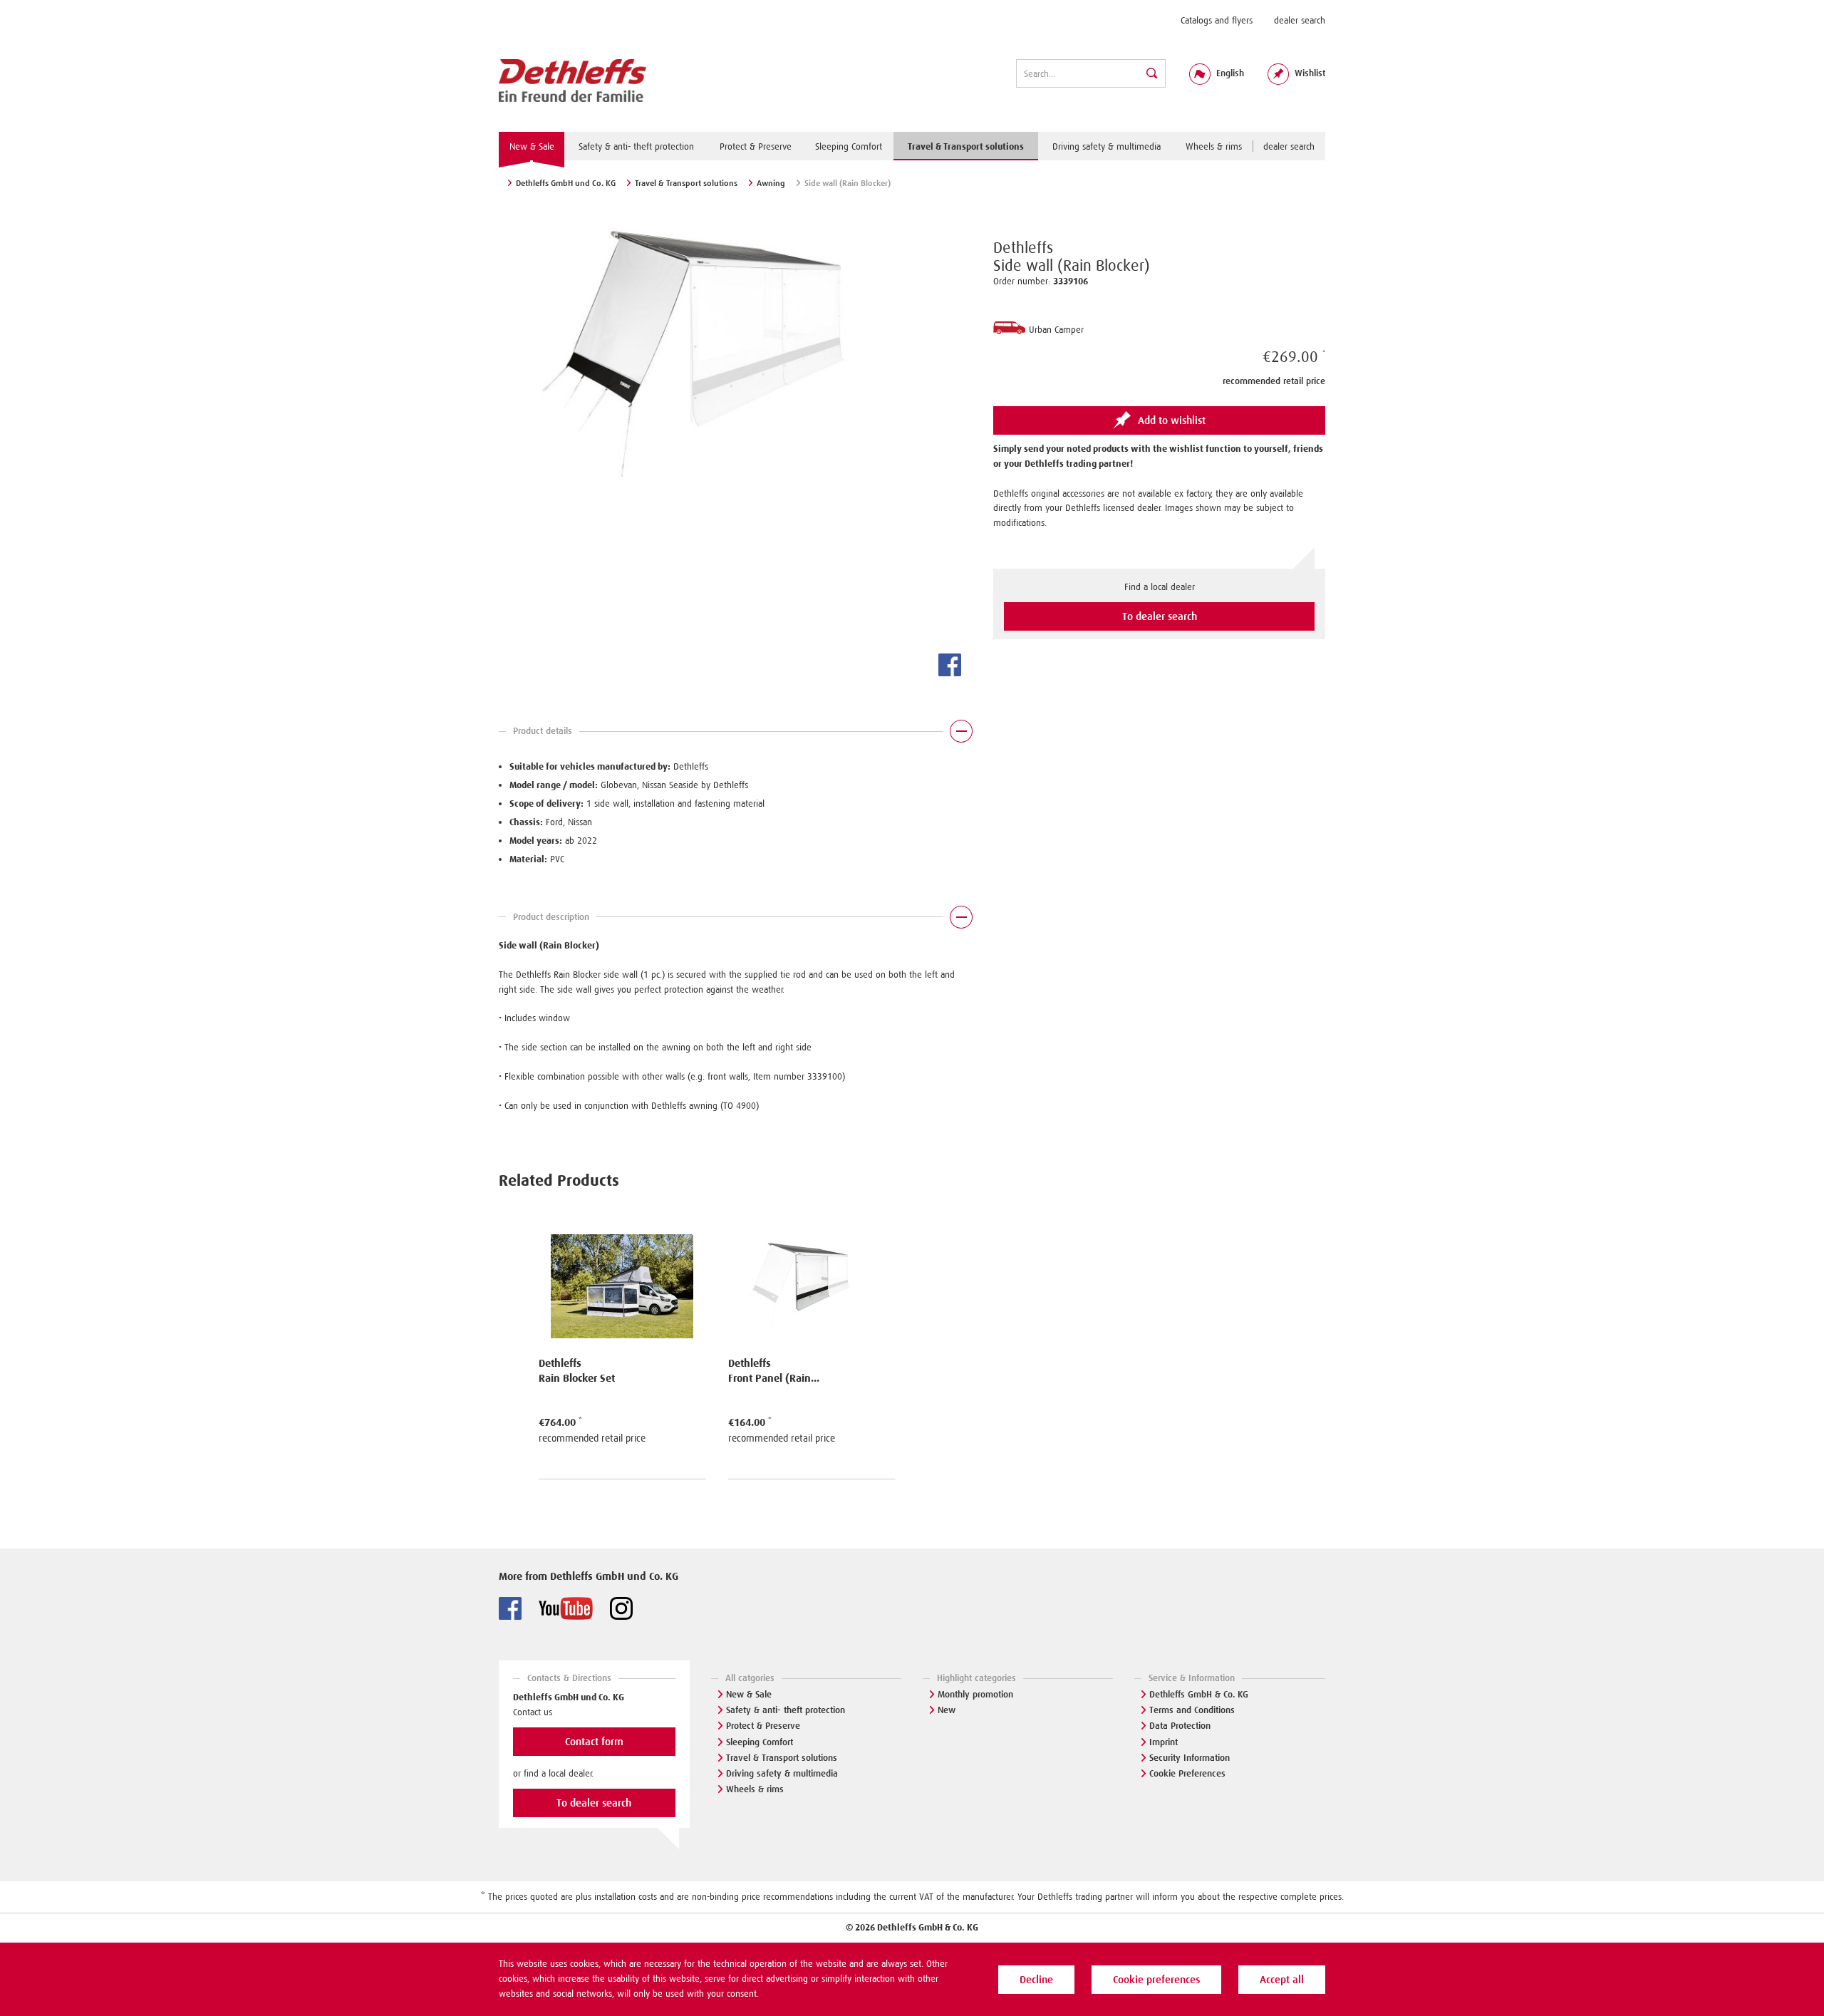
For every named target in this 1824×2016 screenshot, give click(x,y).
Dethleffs (1023, 248)
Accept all (1282, 1980)
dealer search (1300, 20)
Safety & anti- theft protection (786, 1710)
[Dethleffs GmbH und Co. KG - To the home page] (572, 81)
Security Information (1190, 1758)
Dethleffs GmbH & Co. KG (1199, 1694)
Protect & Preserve (763, 1726)
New (947, 1710)
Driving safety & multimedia (782, 1773)
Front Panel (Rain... (774, 1378)
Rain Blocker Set (577, 1378)
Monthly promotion (975, 1694)
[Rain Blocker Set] (622, 1277)
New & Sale (749, 1694)
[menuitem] (1217, 20)
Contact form (594, 1742)
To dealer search (1160, 616)
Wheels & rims (755, 1789)
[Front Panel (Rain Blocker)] (812, 1277)
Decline (1036, 1980)
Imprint (1164, 1742)
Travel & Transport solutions (782, 1758)
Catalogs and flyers (1217, 20)
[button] (735, 735)
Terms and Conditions (1192, 1710)
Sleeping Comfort (760, 1742)
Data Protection (1180, 1726)
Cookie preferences (1156, 1980)
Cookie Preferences (1187, 1773)
